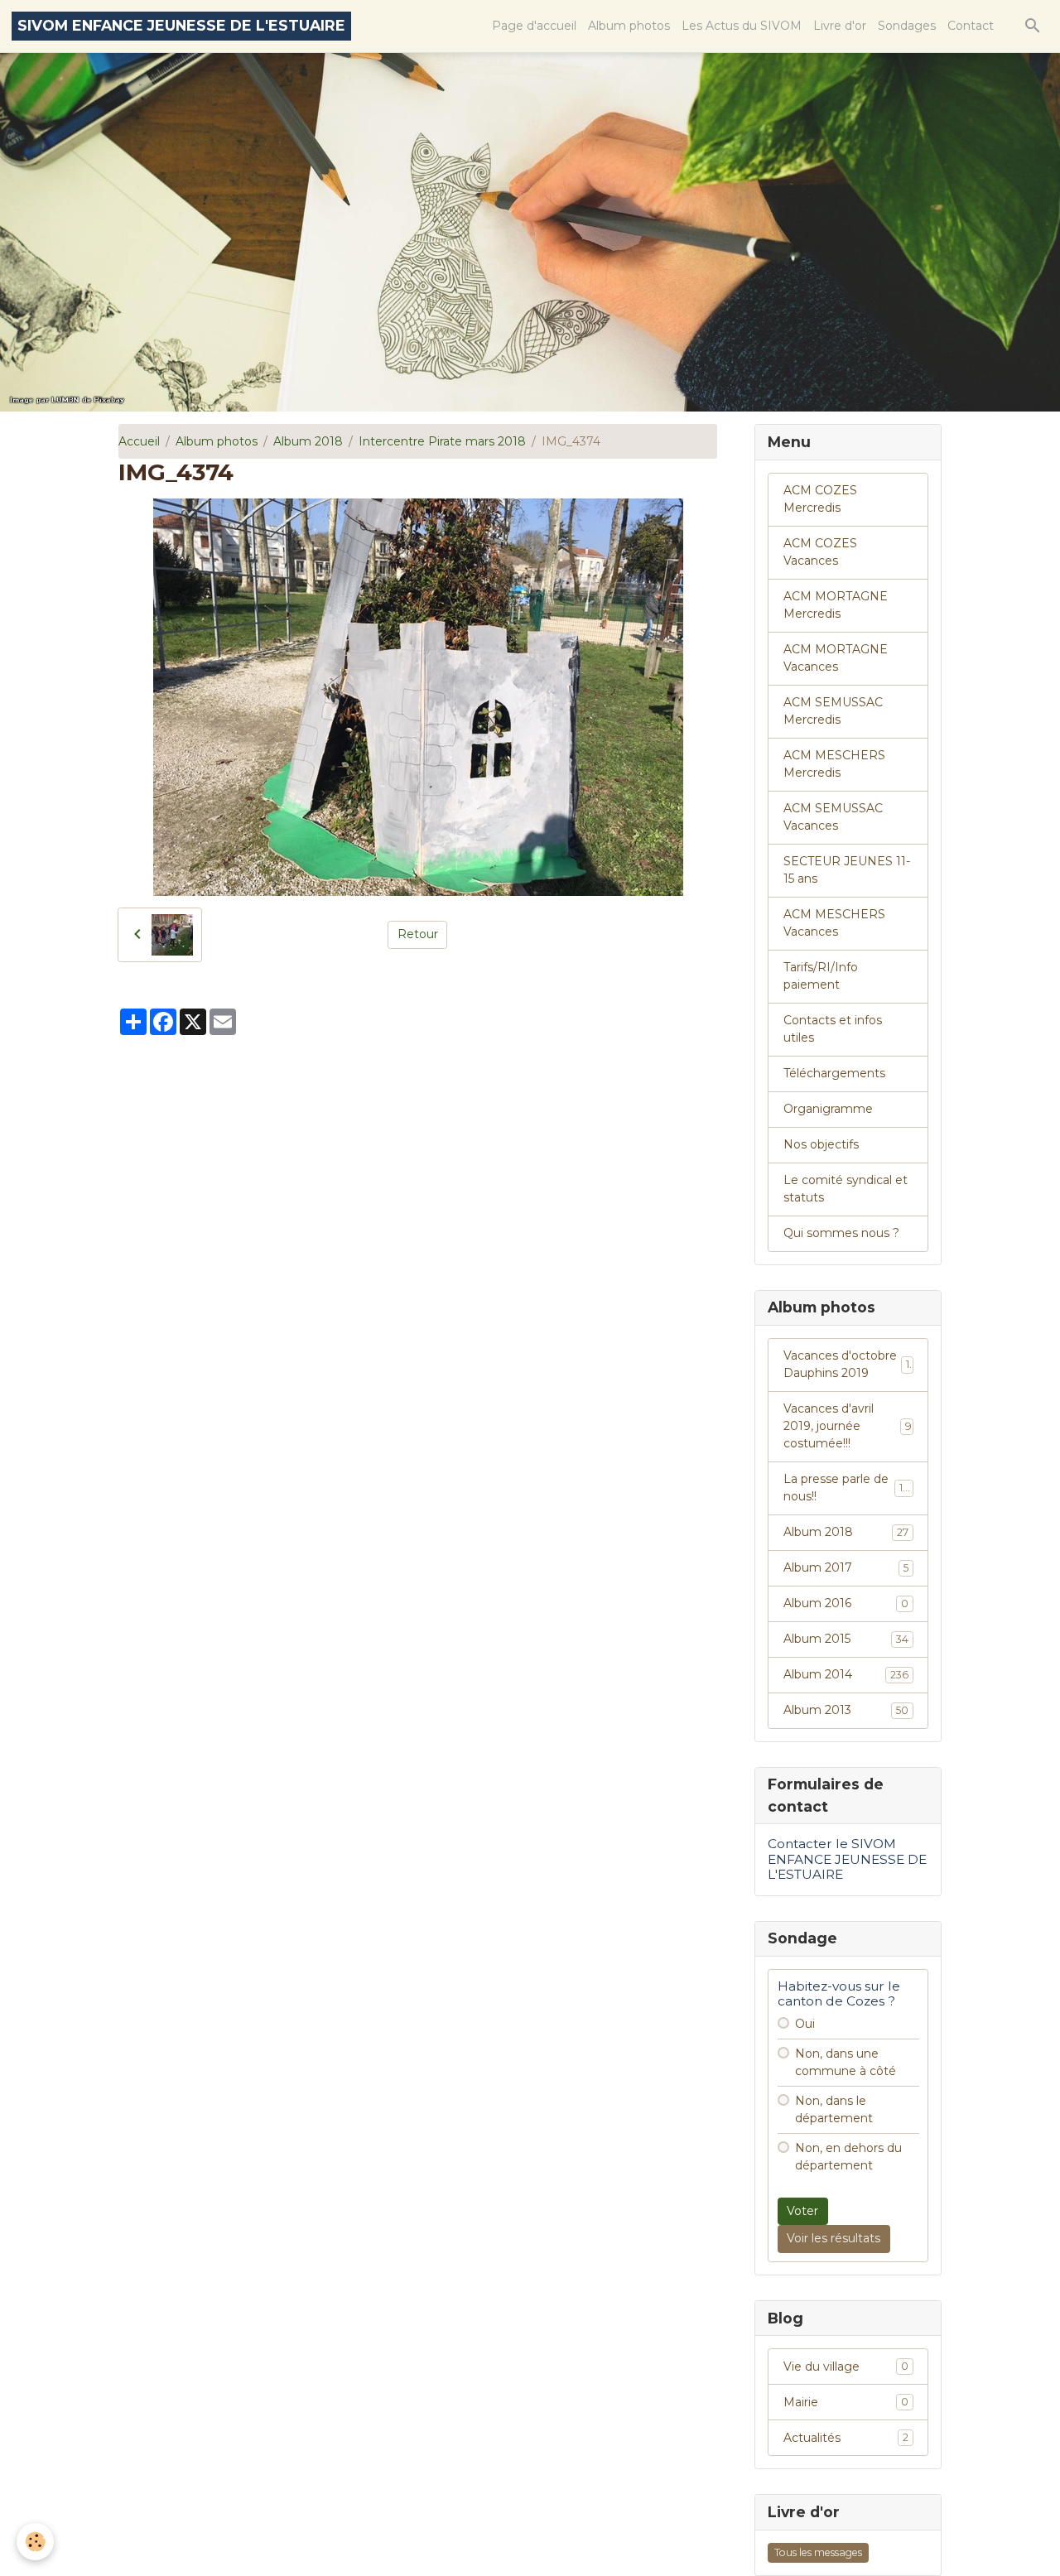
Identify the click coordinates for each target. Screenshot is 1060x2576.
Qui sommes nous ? (841, 1233)
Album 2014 (846, 1674)
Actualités (846, 2438)
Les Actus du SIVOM (742, 26)
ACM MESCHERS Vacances (834, 923)
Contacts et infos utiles (833, 1029)
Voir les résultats (834, 2238)
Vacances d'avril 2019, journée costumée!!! (848, 1426)
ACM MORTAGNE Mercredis (836, 605)
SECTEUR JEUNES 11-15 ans (847, 870)
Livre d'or (840, 26)
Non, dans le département (834, 2109)
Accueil (139, 441)
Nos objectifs (821, 1144)
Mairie (846, 2402)
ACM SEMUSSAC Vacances (833, 817)
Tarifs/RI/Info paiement (821, 976)
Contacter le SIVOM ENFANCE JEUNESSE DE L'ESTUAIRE (847, 1859)
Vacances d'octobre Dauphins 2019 (847, 1364)
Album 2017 (846, 1567)
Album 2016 (846, 1603)
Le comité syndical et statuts (846, 1189)
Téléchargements (834, 1073)
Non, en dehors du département (848, 2157)
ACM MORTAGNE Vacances (836, 658)
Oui (805, 2024)
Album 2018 (308, 441)
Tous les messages (818, 2552)
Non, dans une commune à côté (846, 2062)
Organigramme (828, 1109)
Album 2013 (846, 1710)
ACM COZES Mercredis (820, 499)
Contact (971, 26)
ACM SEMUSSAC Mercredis (833, 711)
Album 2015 (846, 1639)
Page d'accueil (534, 26)
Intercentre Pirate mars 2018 (442, 441)
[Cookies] (35, 2542)
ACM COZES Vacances (820, 552)
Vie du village (846, 2367)
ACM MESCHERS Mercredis (834, 764)
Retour (418, 934)
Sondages (907, 26)
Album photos (629, 26)
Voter (802, 2211)
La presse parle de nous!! (847, 1488)
